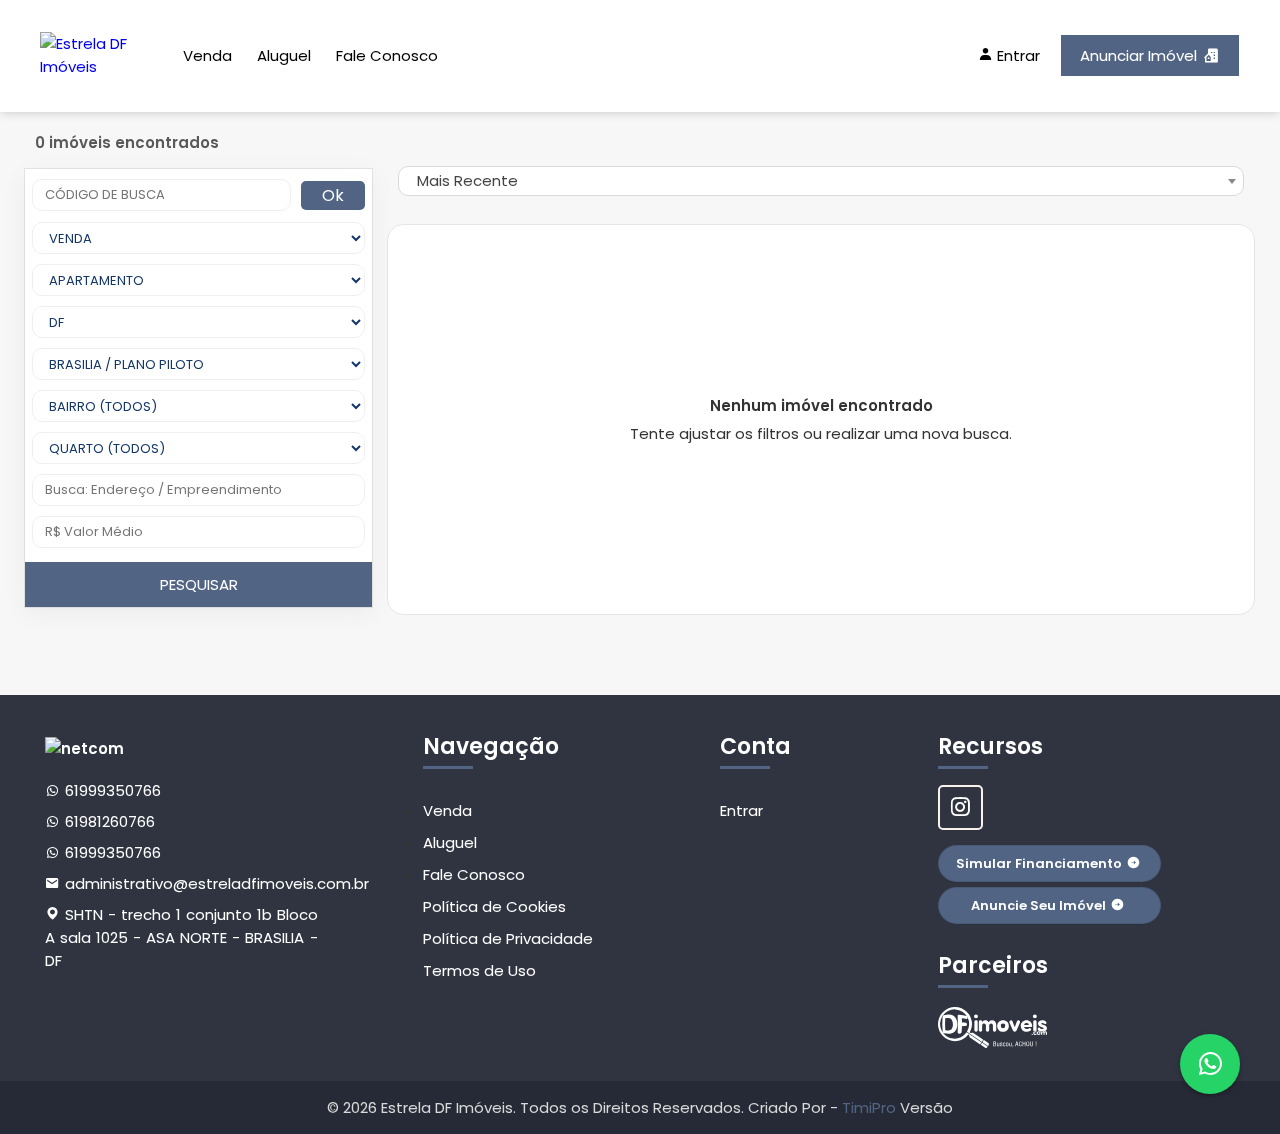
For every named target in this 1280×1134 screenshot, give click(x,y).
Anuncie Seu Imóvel (1038, 905)
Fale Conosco (387, 55)
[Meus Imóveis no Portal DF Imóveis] (993, 1027)
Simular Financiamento (1039, 863)
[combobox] (821, 181)
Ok (333, 195)
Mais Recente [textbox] (467, 180)
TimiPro (871, 1107)
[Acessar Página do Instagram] (960, 807)
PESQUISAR (199, 584)
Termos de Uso (479, 970)
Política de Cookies (494, 906)
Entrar (741, 810)
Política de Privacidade (508, 938)
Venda (207, 55)
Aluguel (284, 55)
